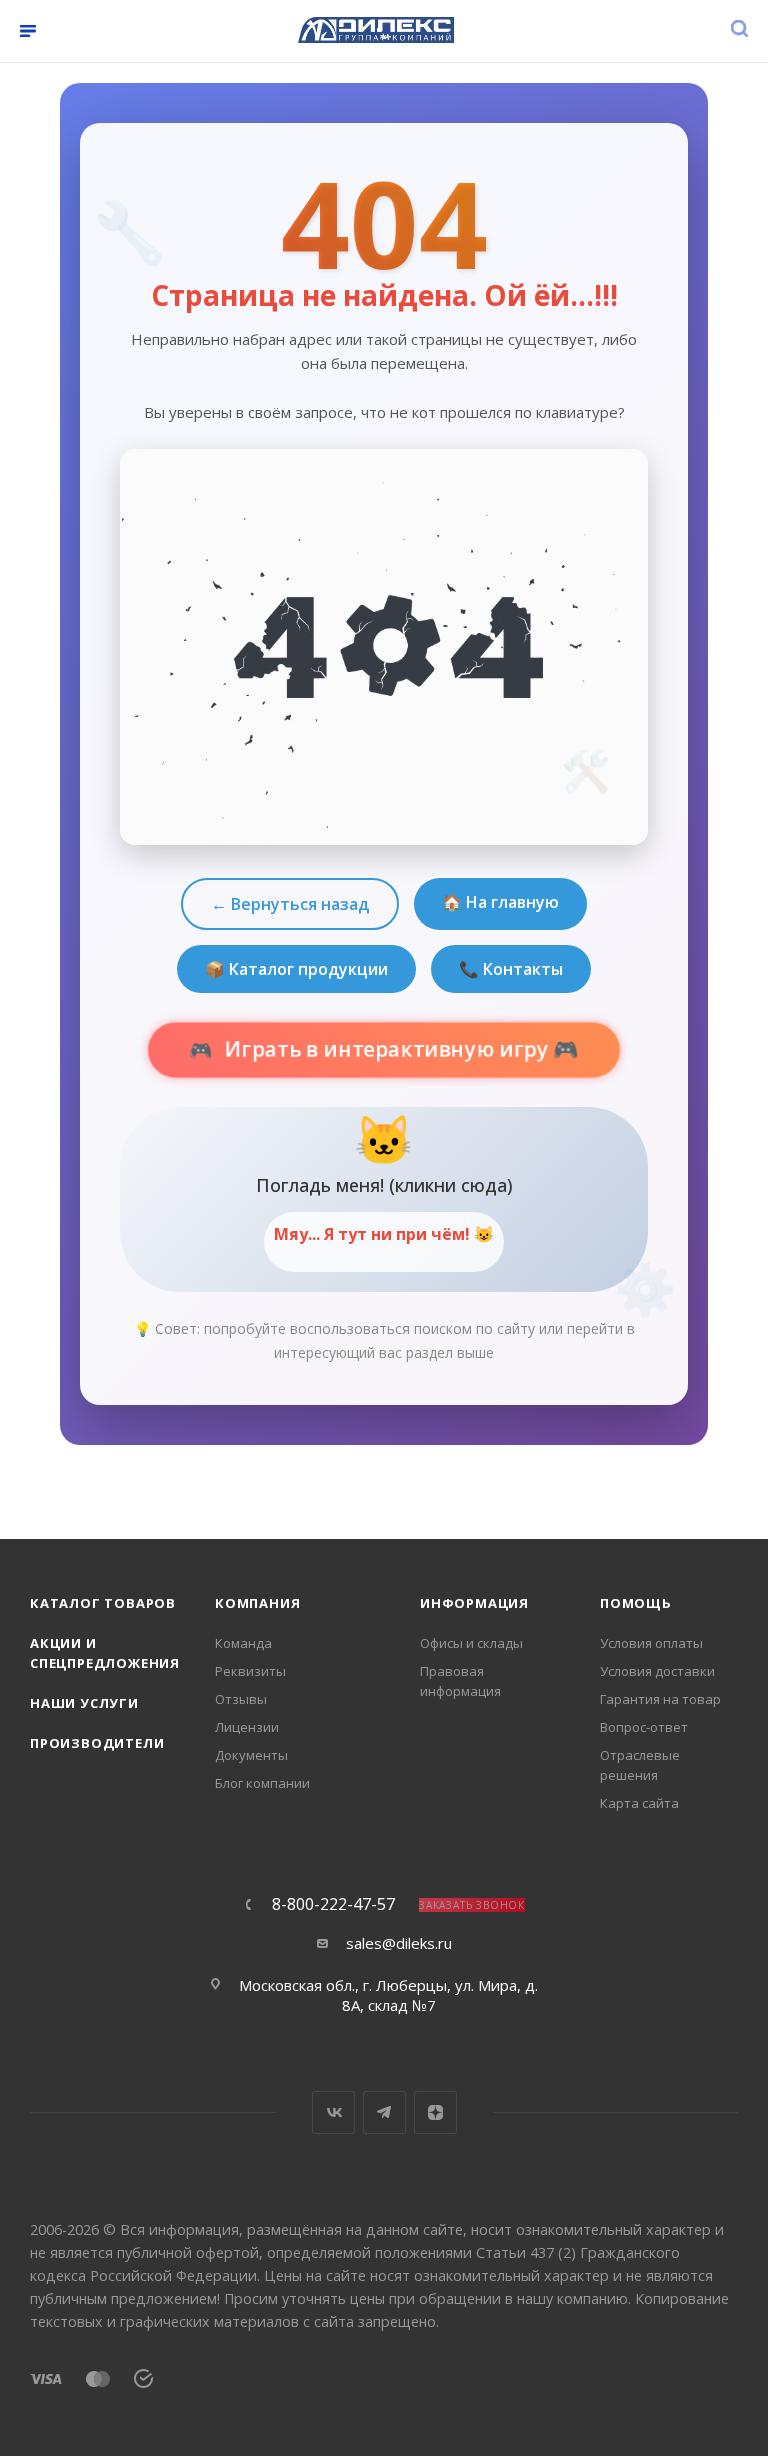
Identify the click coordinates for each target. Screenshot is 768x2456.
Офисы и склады (471, 1643)
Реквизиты (250, 1671)
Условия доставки (657, 1671)
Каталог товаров (103, 1603)
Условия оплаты (651, 1643)
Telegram (384, 2112)
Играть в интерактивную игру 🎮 (400, 1050)
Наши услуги (84, 1703)
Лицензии (247, 1727)
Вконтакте (333, 2112)
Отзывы (241, 1699)
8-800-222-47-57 (333, 1904)
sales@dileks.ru (399, 1943)
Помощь (636, 1603)
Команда (243, 1643)
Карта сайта (639, 1803)
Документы (251, 1755)
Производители (97, 1743)
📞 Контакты (511, 969)
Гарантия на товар (660, 1699)
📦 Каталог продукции (296, 969)
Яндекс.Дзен (435, 2112)
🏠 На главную (500, 902)
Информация (474, 1603)
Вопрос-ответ (644, 1727)
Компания (257, 1603)
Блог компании (262, 1783)
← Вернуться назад (290, 904)
